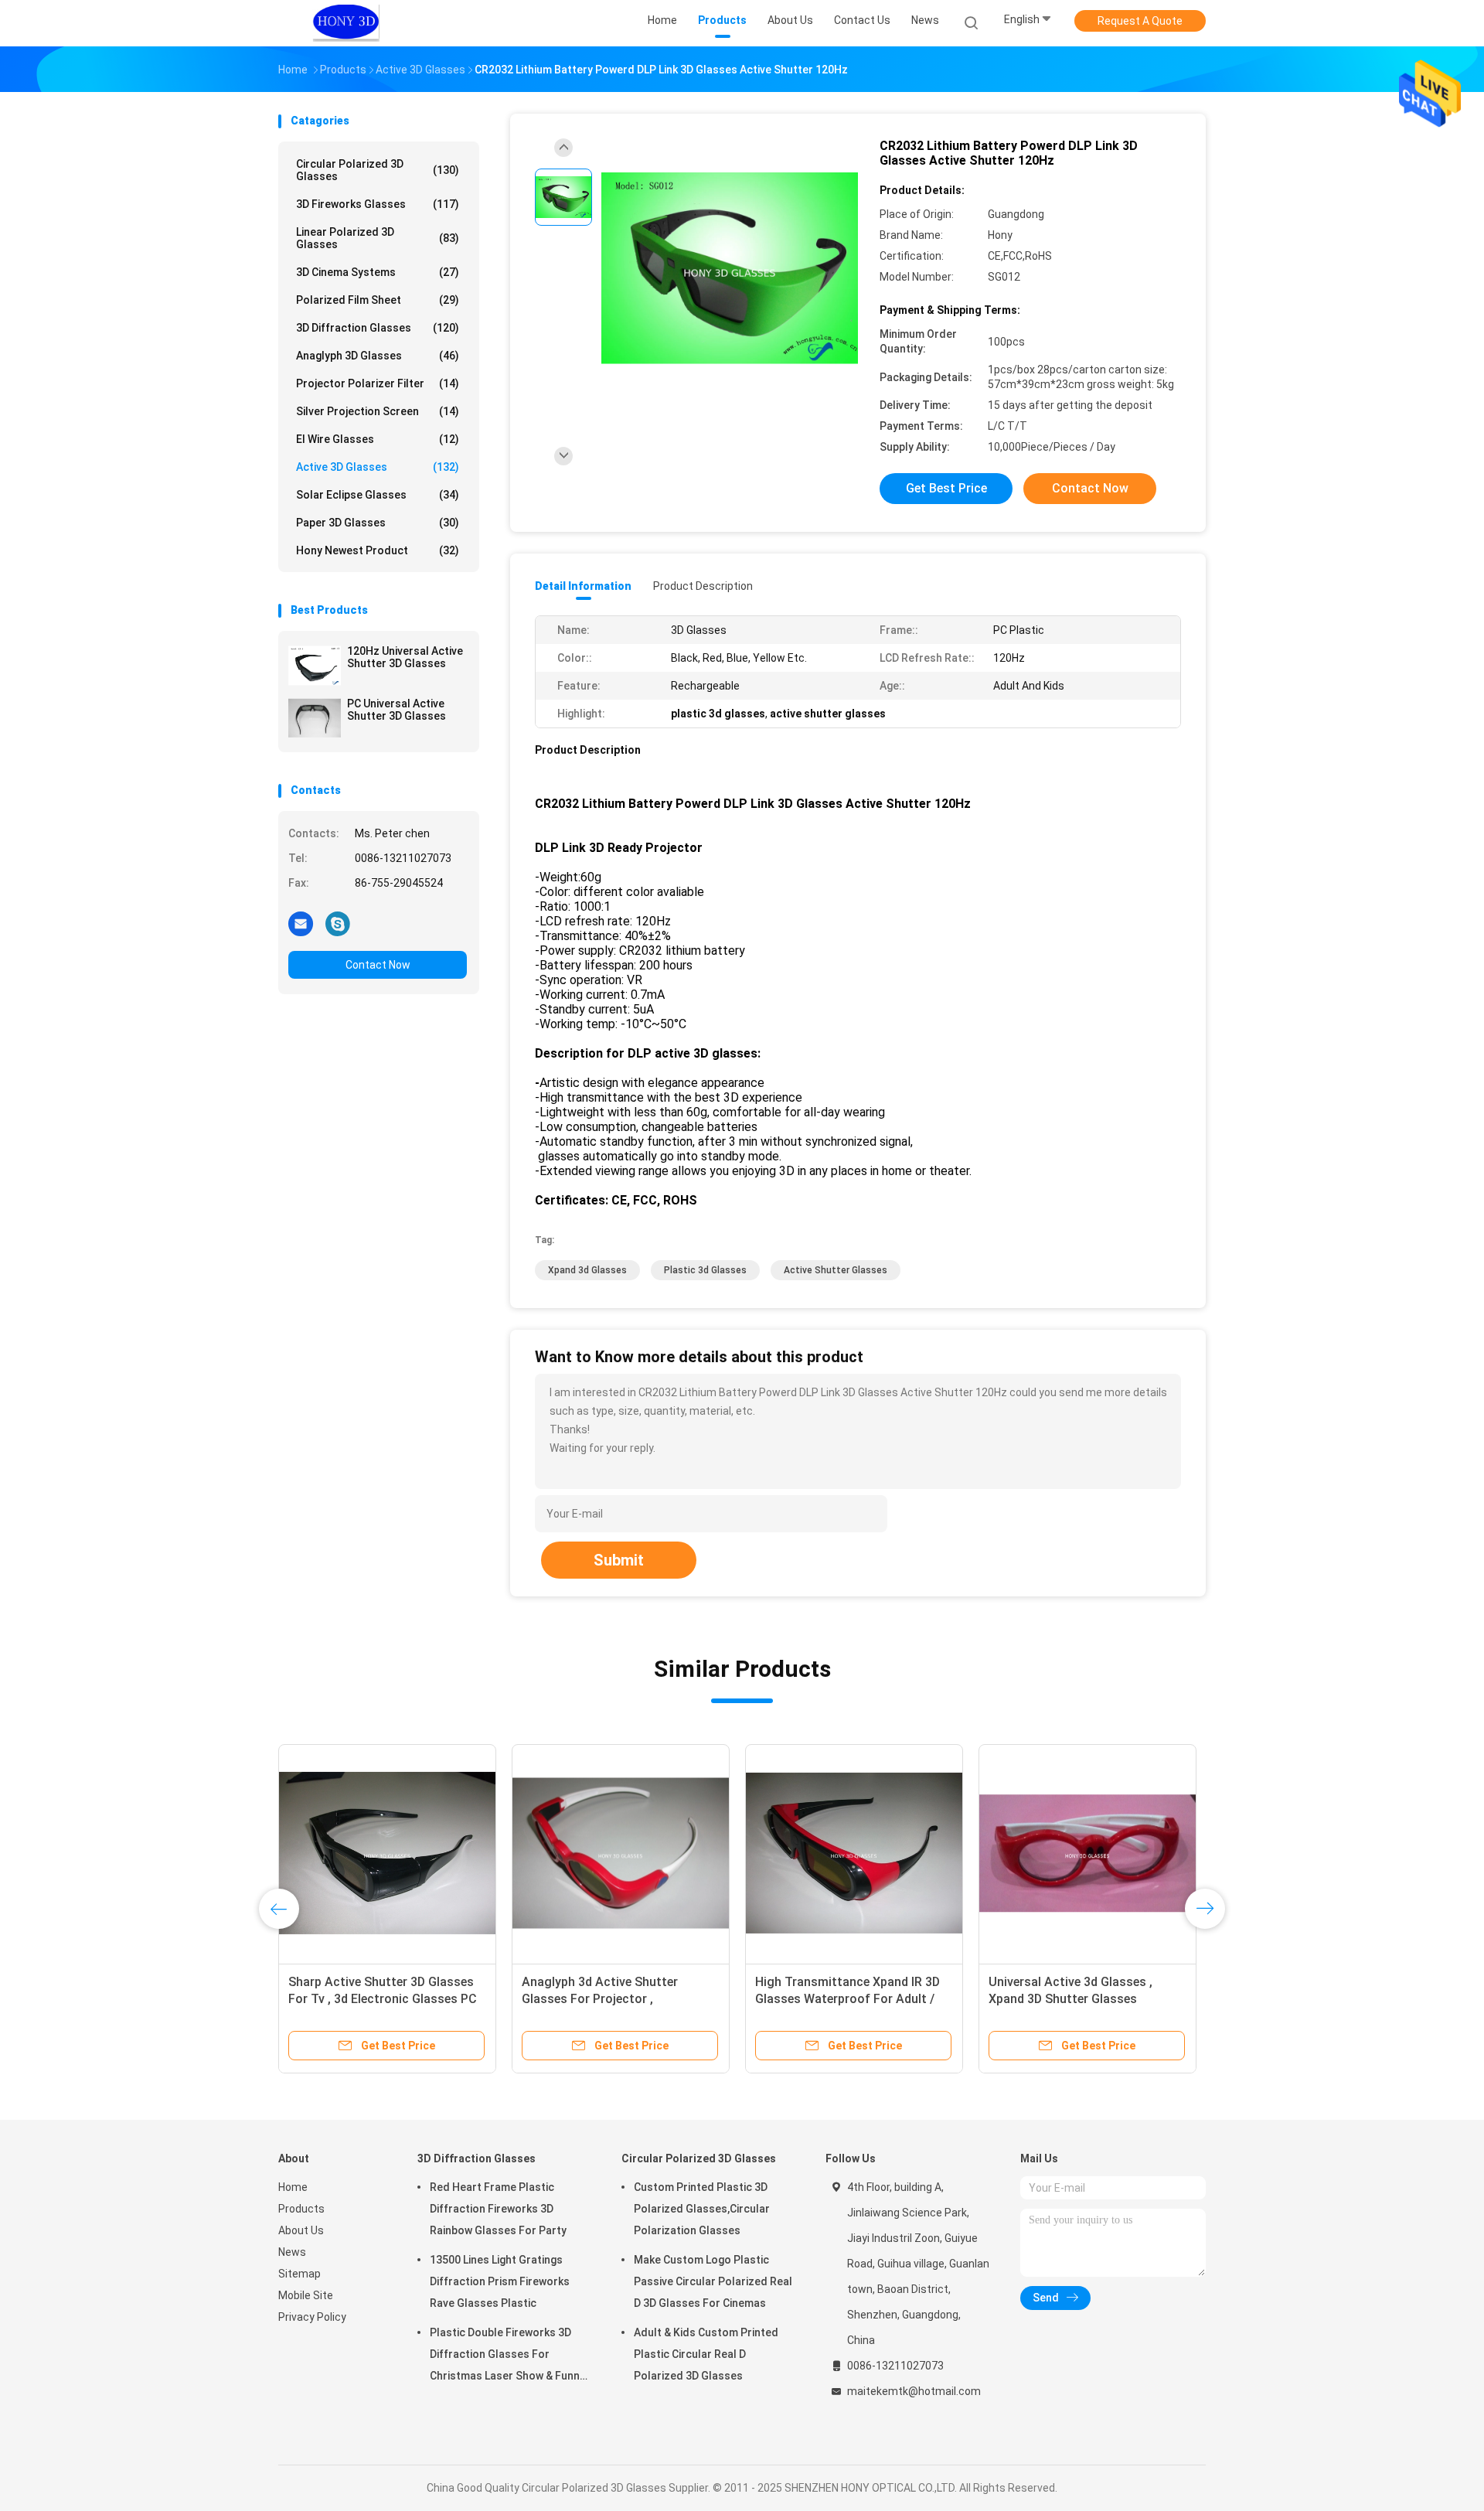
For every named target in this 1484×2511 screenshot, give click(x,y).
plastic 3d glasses (705, 1270)
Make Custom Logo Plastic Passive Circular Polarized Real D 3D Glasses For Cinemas (713, 2281)
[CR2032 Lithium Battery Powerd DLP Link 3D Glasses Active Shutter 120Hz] (730, 269)
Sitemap (300, 2274)
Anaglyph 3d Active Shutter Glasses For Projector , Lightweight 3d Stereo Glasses (336, 1999)
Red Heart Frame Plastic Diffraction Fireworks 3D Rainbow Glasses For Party (498, 2209)
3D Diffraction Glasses (378, 328)
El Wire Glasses (378, 439)
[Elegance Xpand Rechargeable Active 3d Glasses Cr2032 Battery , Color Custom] (1064, 1853)
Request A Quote (1140, 21)
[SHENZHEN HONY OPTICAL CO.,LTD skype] (338, 923)
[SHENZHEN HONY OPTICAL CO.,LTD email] (301, 923)
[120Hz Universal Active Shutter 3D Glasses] (315, 666)
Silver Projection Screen (378, 411)
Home (293, 2187)
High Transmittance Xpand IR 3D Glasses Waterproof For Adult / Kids (574, 1999)
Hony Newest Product (378, 550)
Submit (619, 1560)
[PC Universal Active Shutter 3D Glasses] (315, 718)
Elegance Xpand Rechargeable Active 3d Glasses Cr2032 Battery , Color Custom (1064, 1999)
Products (301, 2209)
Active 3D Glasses (378, 467)
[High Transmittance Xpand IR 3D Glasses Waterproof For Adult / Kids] (580, 1853)
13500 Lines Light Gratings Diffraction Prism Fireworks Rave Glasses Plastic (500, 2281)
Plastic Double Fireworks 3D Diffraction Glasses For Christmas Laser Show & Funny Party (507, 2356)
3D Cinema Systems (378, 272)
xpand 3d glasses (587, 1270)
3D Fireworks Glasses (378, 204)
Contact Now (378, 965)
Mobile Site (306, 2295)
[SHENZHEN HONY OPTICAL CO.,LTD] (346, 23)
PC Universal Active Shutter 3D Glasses (397, 710)
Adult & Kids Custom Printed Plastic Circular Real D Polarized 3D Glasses (706, 2354)
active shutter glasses (836, 1270)
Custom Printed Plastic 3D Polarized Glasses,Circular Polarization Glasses (702, 2209)
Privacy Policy (312, 2317)
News (292, 2252)
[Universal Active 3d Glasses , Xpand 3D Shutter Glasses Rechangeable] (814, 1853)
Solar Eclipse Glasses (378, 495)
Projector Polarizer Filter (378, 383)
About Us (301, 2230)
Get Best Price (946, 488)
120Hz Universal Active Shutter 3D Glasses (405, 657)
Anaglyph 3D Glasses (378, 356)
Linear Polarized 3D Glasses (378, 238)
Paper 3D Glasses (378, 523)
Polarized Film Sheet (378, 300)
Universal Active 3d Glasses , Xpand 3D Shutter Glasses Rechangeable (797, 1999)
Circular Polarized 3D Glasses (378, 170)
